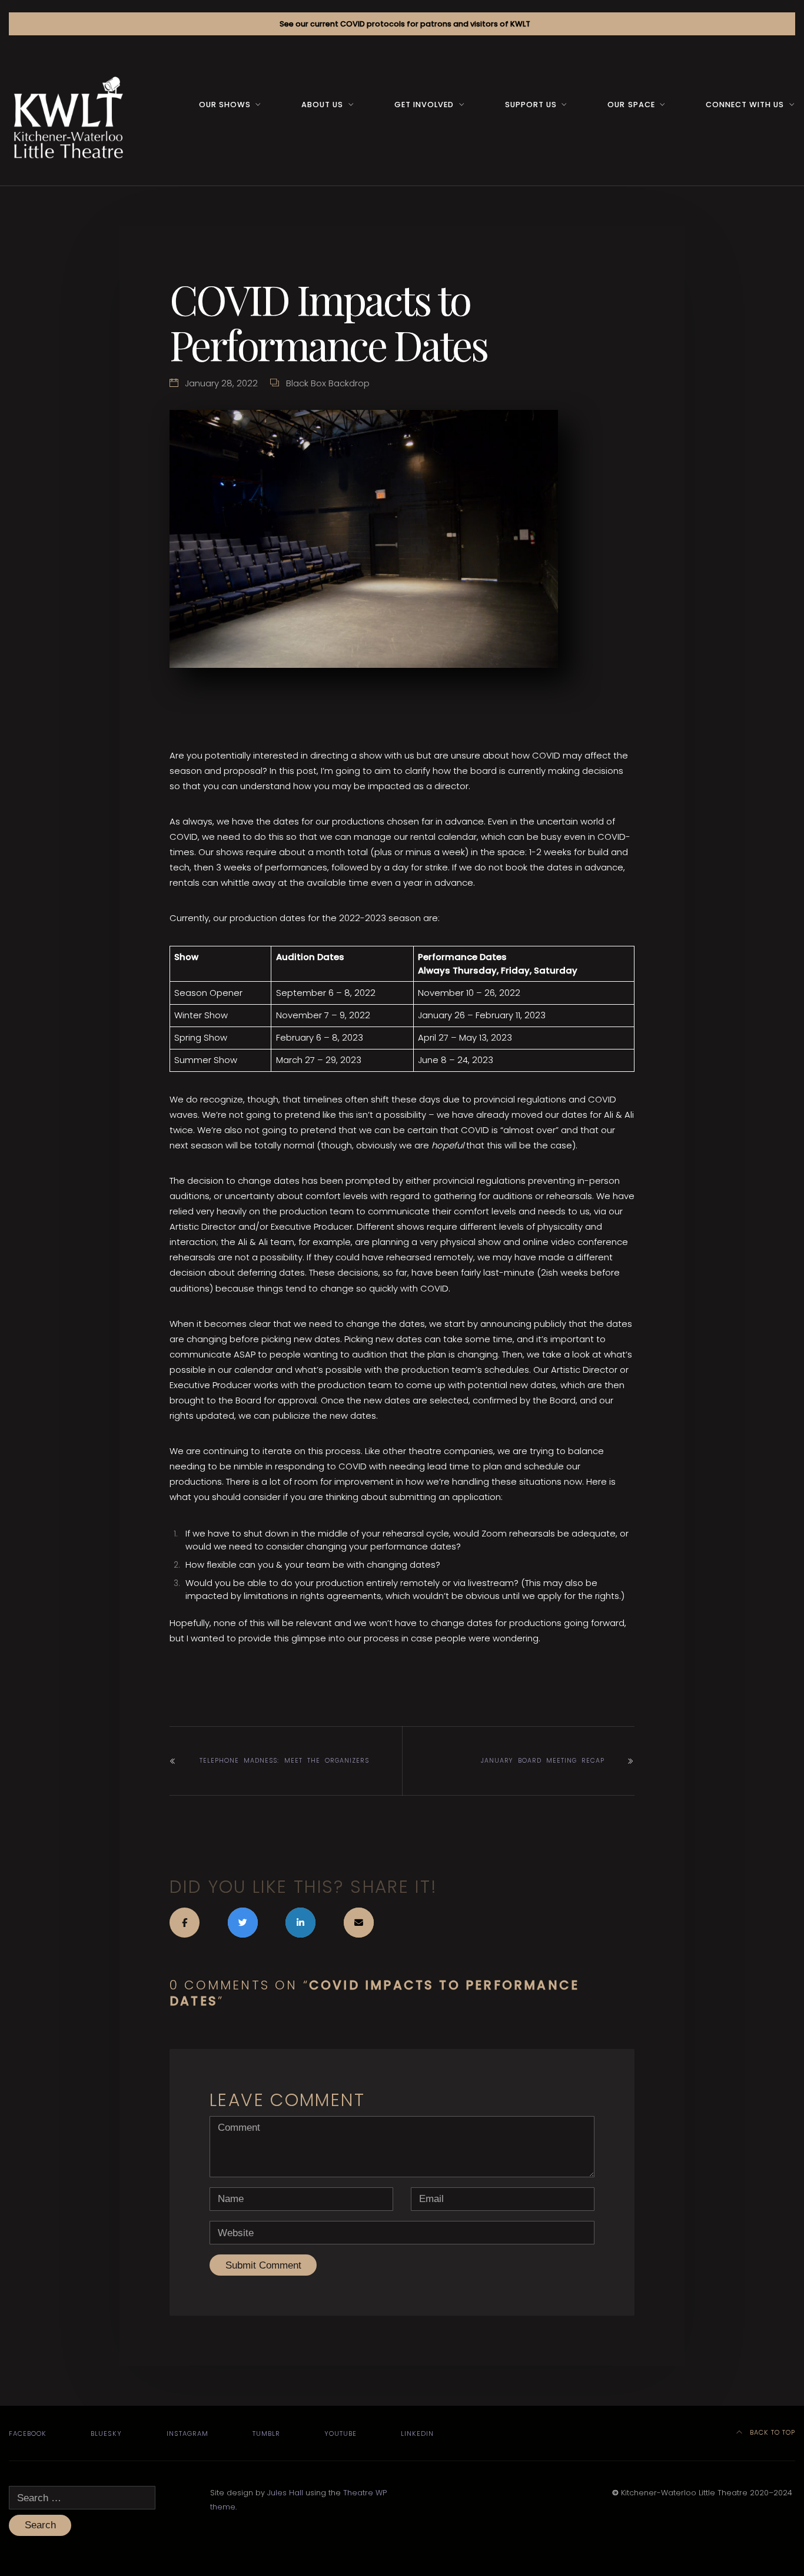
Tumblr (266, 2433)
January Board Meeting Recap (543, 1761)
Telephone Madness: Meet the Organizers (284, 1761)
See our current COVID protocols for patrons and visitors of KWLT (405, 24)
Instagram (187, 2433)
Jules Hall (285, 2493)
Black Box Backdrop (328, 383)
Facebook (28, 2433)
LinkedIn (417, 2433)
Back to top (771, 2432)
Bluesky (106, 2433)
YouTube (340, 2433)
